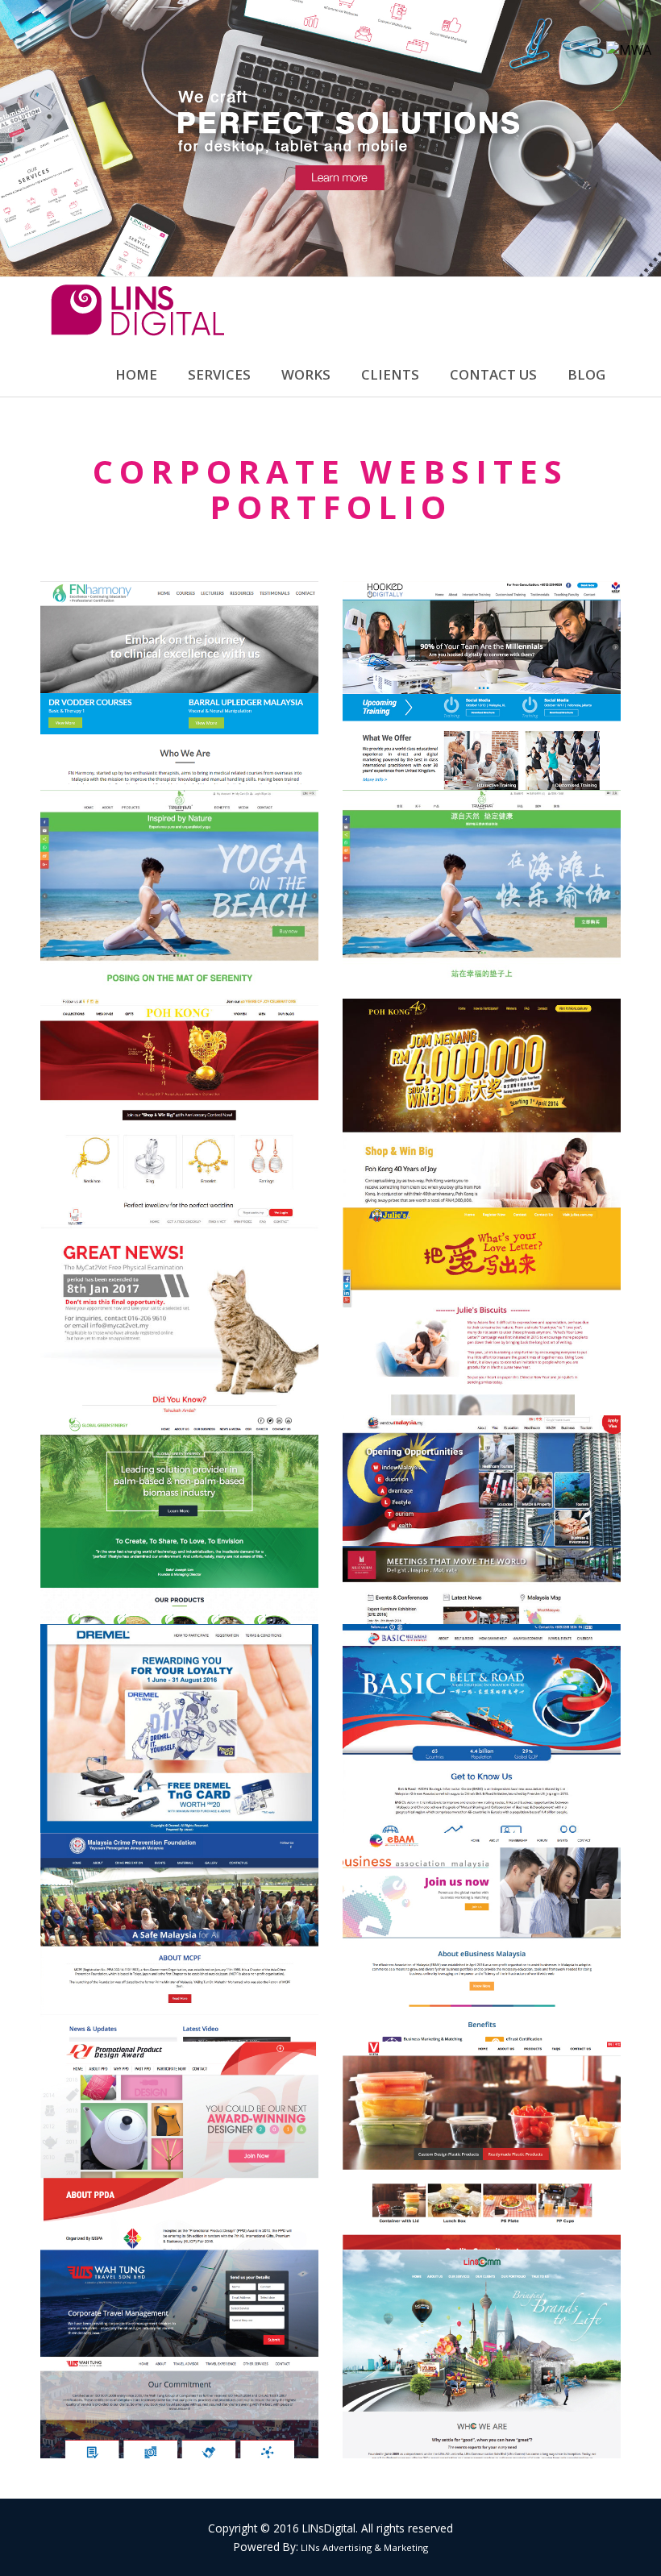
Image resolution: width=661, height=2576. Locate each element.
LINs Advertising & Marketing (363, 2547)
